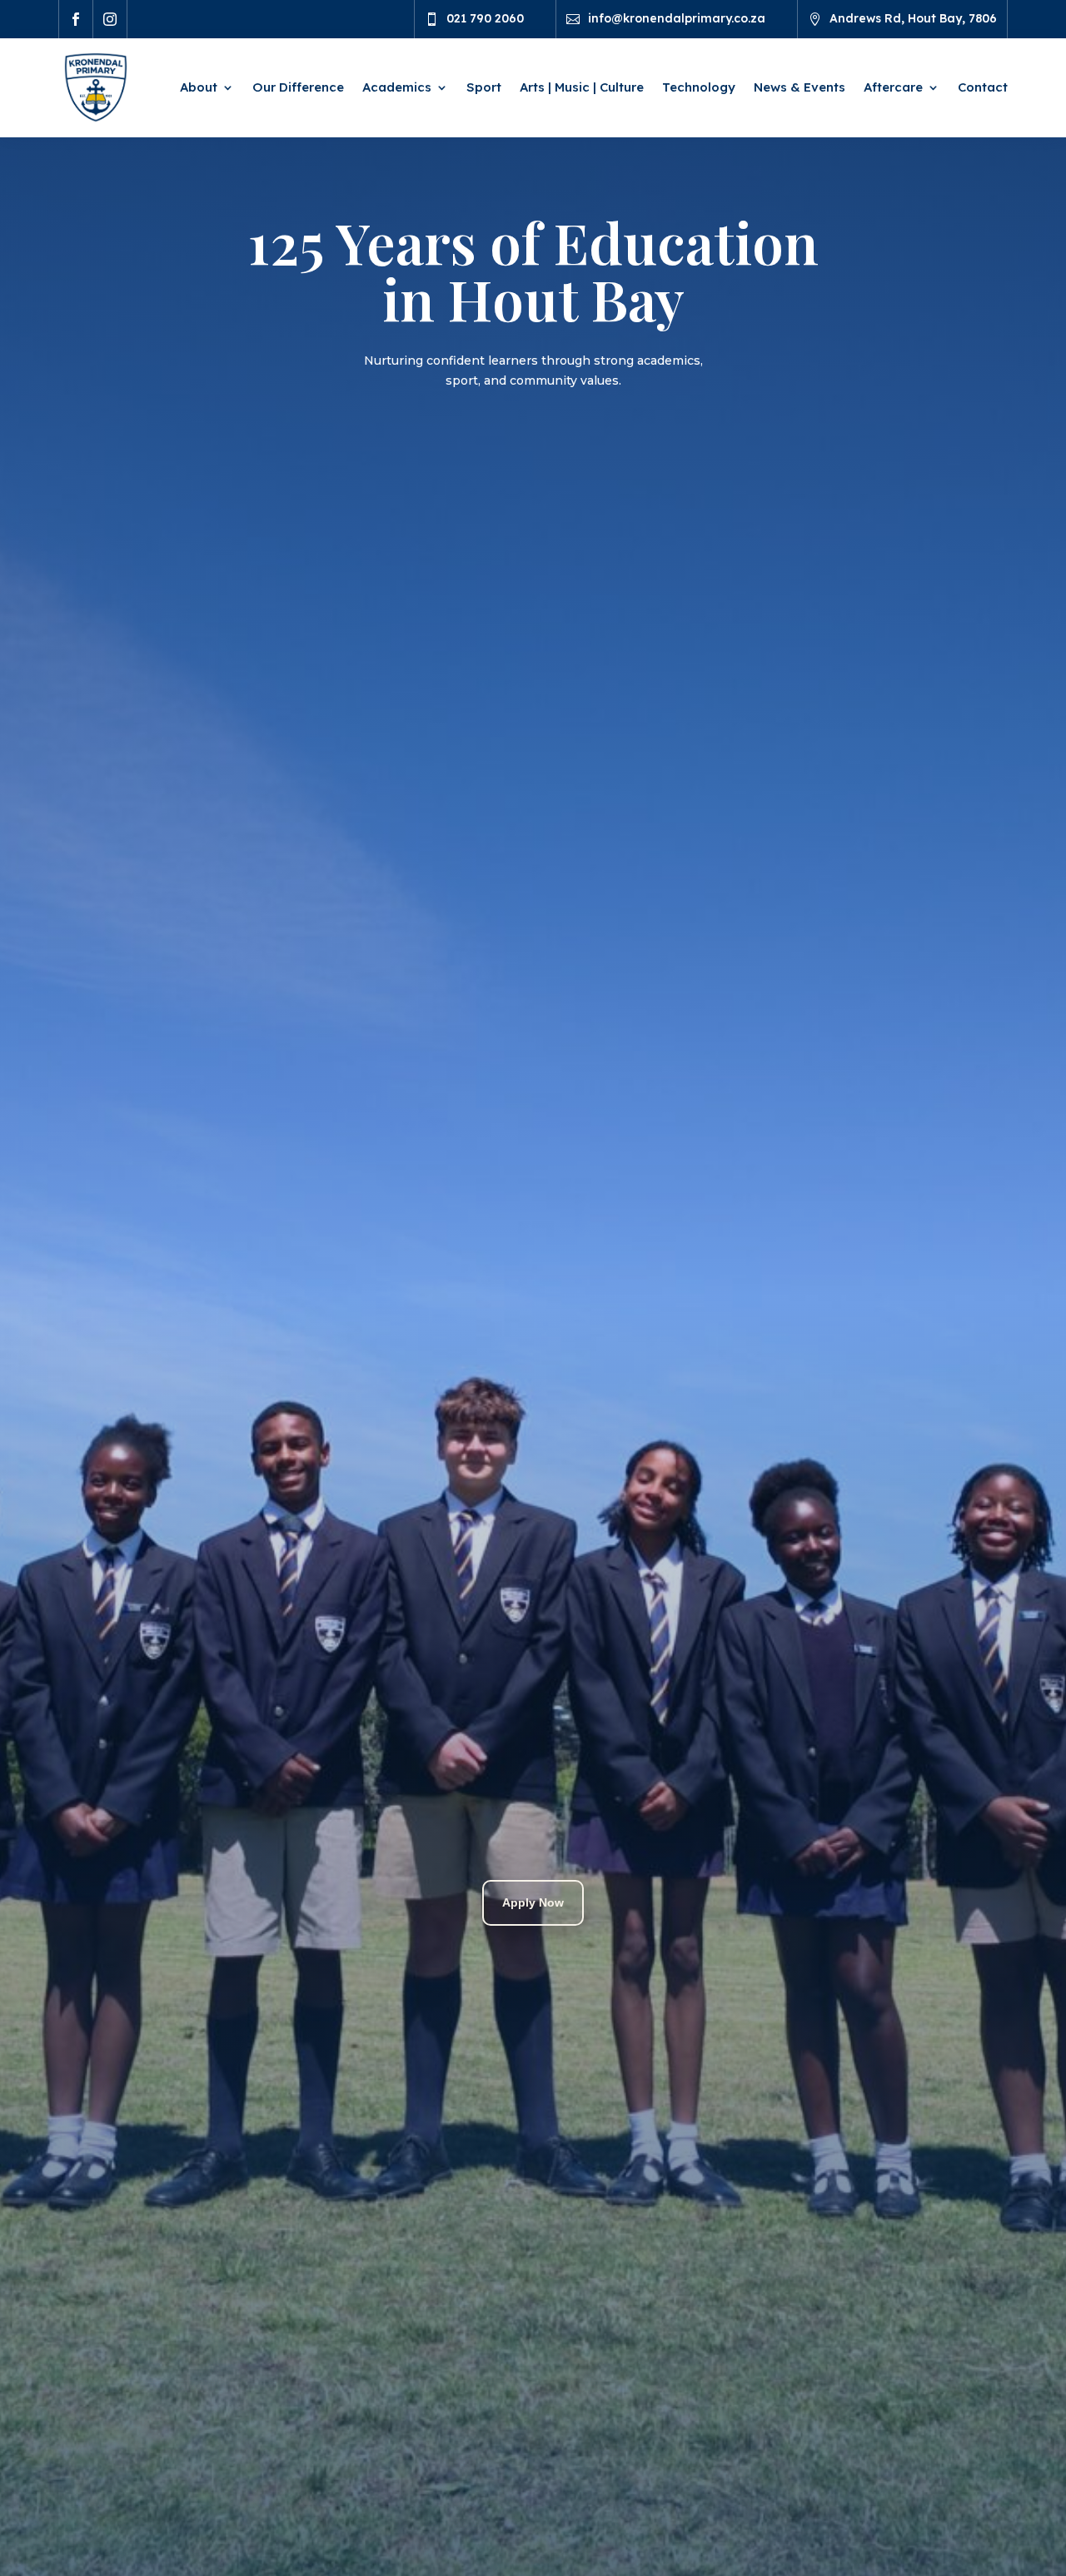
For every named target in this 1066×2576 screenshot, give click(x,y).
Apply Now (533, 1902)
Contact (983, 87)
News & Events (799, 87)
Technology (699, 87)
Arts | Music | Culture (582, 87)
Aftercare (893, 87)
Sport (484, 87)
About (199, 87)
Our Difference (298, 87)
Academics (397, 87)
